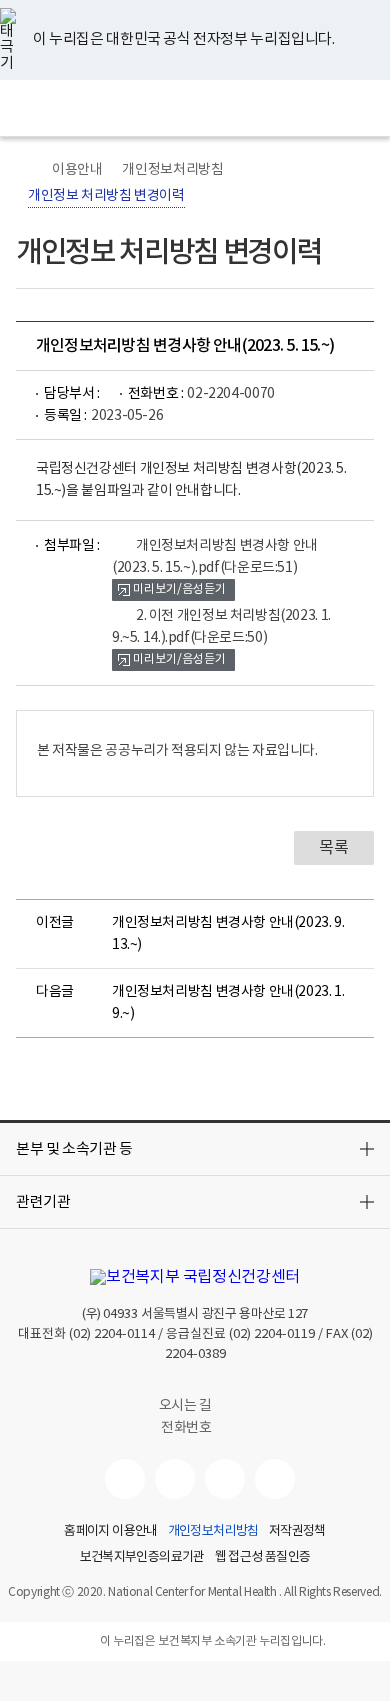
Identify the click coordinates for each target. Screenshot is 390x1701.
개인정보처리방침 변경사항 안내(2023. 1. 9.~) (228, 1003)
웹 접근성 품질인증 (263, 1558)
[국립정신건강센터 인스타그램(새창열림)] (225, 1479)
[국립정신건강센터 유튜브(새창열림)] (125, 1479)
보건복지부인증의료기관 (142, 1558)
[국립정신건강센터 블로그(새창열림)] (275, 1479)
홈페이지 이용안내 (110, 1532)
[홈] (26, 170)
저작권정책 (297, 1532)
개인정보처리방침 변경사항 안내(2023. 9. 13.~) (228, 934)
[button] (195, 1149)
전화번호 (186, 1428)
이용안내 (77, 170)
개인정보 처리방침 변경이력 (106, 196)
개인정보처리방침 (172, 170)
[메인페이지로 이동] (195, 108)
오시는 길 (187, 1406)
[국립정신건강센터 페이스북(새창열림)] (175, 1479)
